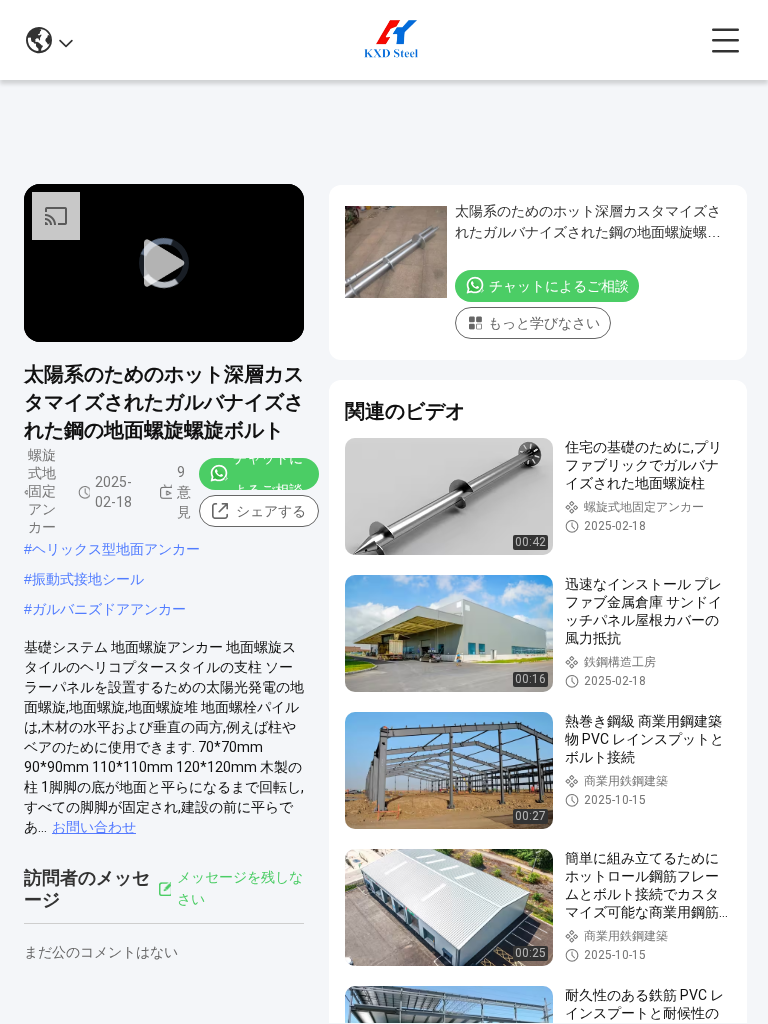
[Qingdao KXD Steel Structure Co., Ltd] (392, 40)
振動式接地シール (88, 579)
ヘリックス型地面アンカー (116, 549)
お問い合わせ (94, 827)
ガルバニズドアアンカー (109, 609)
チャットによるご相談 (268, 474)
